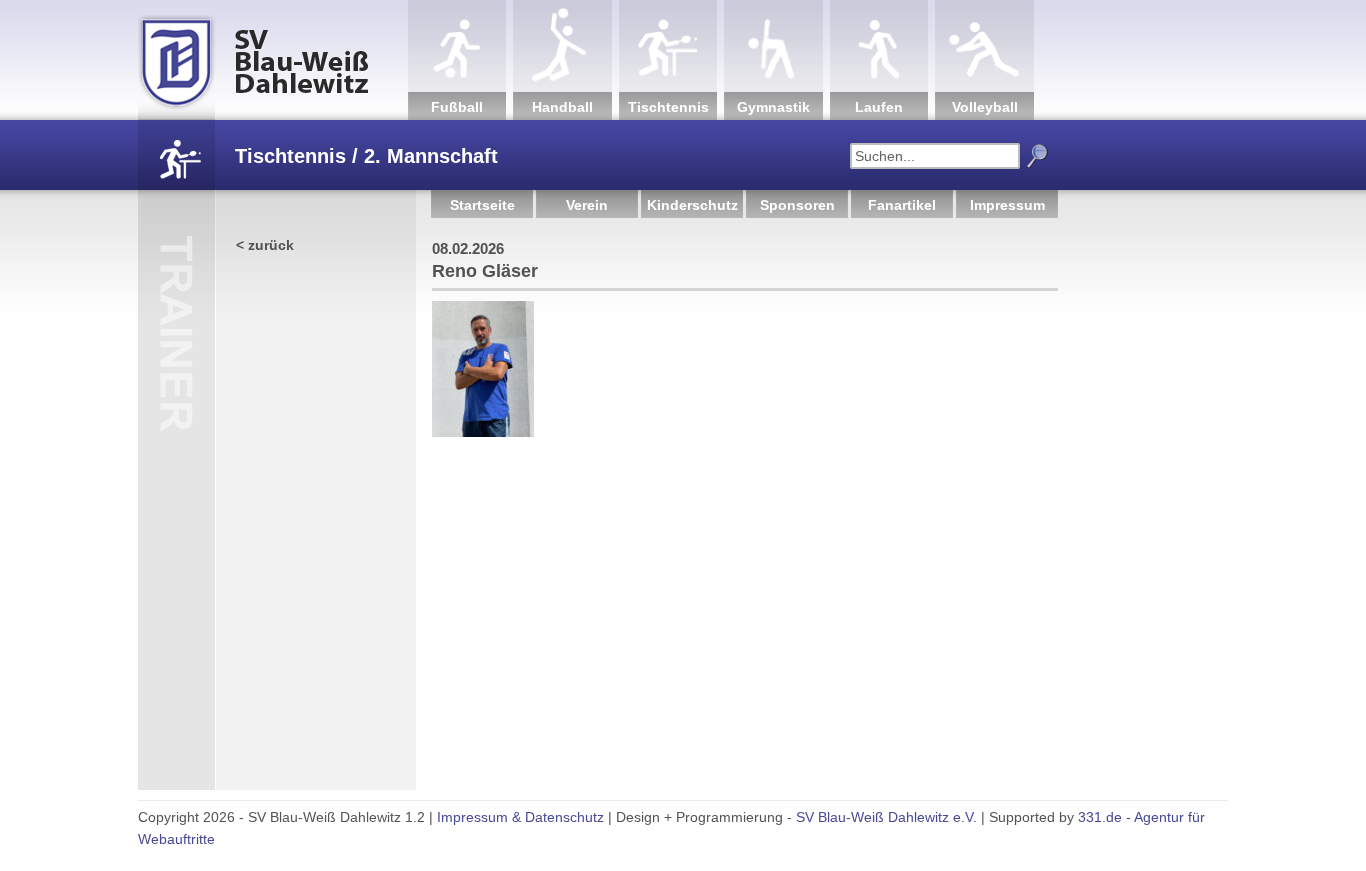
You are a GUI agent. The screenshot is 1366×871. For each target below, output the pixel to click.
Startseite (482, 205)
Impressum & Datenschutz (520, 817)
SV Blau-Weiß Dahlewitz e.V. (886, 817)
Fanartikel (902, 205)
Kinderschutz (692, 205)
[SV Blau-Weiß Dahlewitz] (273, 60)
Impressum (1007, 205)
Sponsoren (797, 205)
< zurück (265, 245)
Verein (587, 205)
